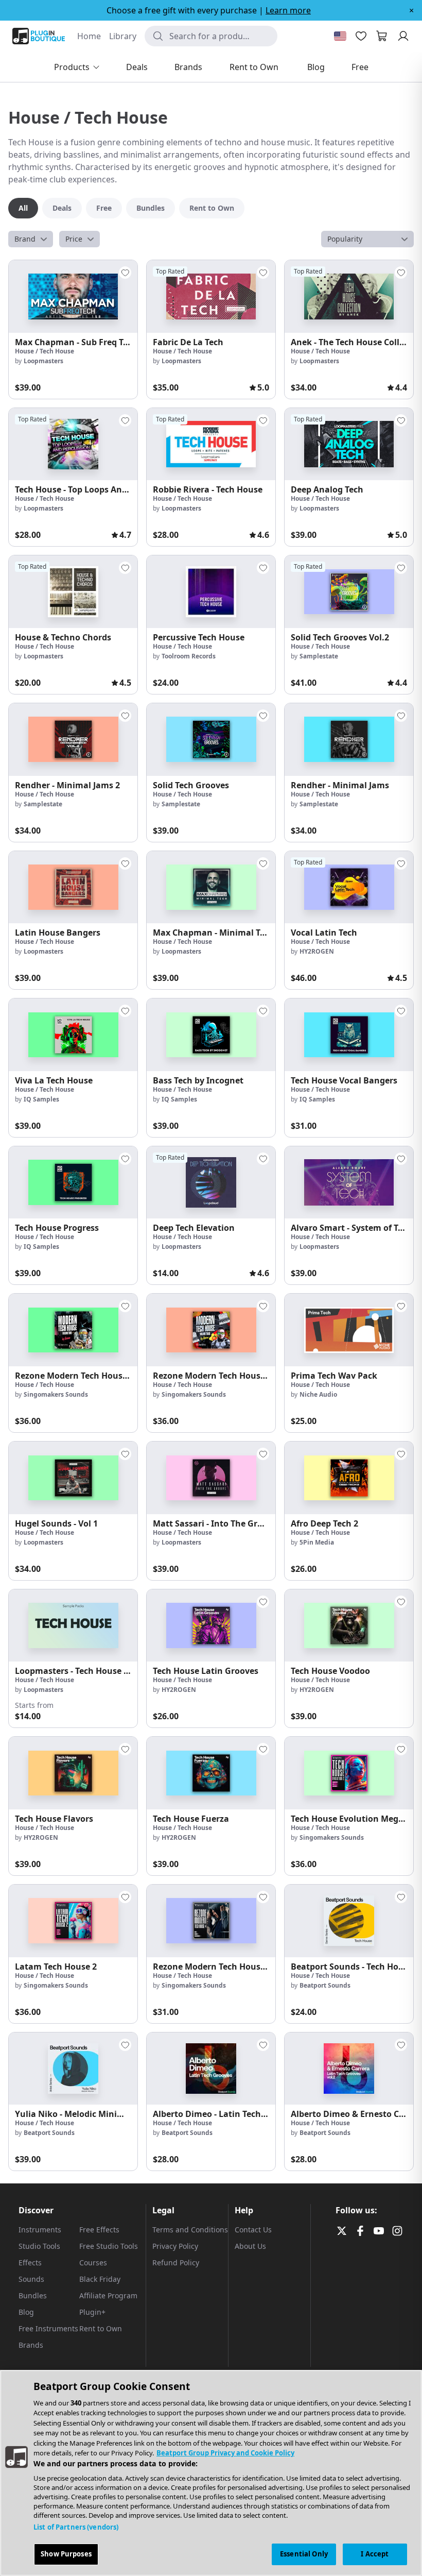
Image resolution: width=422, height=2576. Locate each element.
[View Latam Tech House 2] (73, 1921)
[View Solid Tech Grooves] (211, 740)
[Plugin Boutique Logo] (39, 36)
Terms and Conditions (190, 2230)
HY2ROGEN (317, 951)
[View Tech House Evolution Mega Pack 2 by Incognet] (349, 1773)
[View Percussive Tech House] (211, 592)
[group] (73, 329)
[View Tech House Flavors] (73, 1773)
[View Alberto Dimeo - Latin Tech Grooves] (211, 2069)
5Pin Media (317, 1542)
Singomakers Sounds (56, 1394)
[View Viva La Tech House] (73, 1035)
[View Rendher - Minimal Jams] (349, 740)
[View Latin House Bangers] (73, 887)
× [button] (411, 10)
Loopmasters (43, 361)
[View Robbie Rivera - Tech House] (211, 444)
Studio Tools (39, 2246)
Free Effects (99, 2230)
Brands (31, 2345)
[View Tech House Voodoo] (349, 1626)
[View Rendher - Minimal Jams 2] (73, 740)
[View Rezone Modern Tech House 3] (211, 1330)
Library (123, 36)
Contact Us (253, 2230)
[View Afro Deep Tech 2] (349, 1478)
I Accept (375, 2554)
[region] (211, 2473)
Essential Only (304, 2554)
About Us (250, 2246)
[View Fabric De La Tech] (211, 296)
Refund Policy (176, 2263)
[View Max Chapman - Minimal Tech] (211, 887)
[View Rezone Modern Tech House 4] (211, 1921)
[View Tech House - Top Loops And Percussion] (73, 444)
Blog (26, 2312)
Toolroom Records (189, 656)
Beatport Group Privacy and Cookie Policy (225, 2453)
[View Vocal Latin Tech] (349, 887)
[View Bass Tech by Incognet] (211, 1035)
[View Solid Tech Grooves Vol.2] (349, 592)
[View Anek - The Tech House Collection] (349, 296)
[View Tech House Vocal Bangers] (349, 1035)
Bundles (33, 2295)
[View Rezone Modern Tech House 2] (73, 1330)
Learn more (288, 10)
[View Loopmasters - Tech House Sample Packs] (73, 1626)
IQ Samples (41, 1099)
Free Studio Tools (109, 2246)
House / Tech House (45, 351)
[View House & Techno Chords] (73, 592)
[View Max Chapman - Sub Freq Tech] (73, 296)
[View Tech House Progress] (73, 1183)
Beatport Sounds (325, 1985)
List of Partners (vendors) (76, 2527)
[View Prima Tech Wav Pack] (349, 1330)
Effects (30, 2263)
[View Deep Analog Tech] (349, 444)
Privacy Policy (175, 2246)
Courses (93, 2263)
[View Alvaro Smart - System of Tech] (349, 1183)
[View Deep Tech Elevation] (211, 1183)
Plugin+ (92, 2312)
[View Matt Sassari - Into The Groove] (211, 1478)
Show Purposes (66, 2554)
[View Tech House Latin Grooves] (211, 1626)
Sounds (31, 2279)
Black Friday (100, 2279)
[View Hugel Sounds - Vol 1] (73, 1478)
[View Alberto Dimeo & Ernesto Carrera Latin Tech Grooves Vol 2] (349, 2069)
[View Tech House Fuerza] (211, 1773)
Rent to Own (101, 2328)
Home (89, 36)
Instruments (40, 2230)
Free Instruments (48, 2328)
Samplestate (319, 656)
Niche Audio (318, 1394)
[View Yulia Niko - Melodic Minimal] (73, 2069)
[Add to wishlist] (125, 273)
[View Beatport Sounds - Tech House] (349, 1921)
